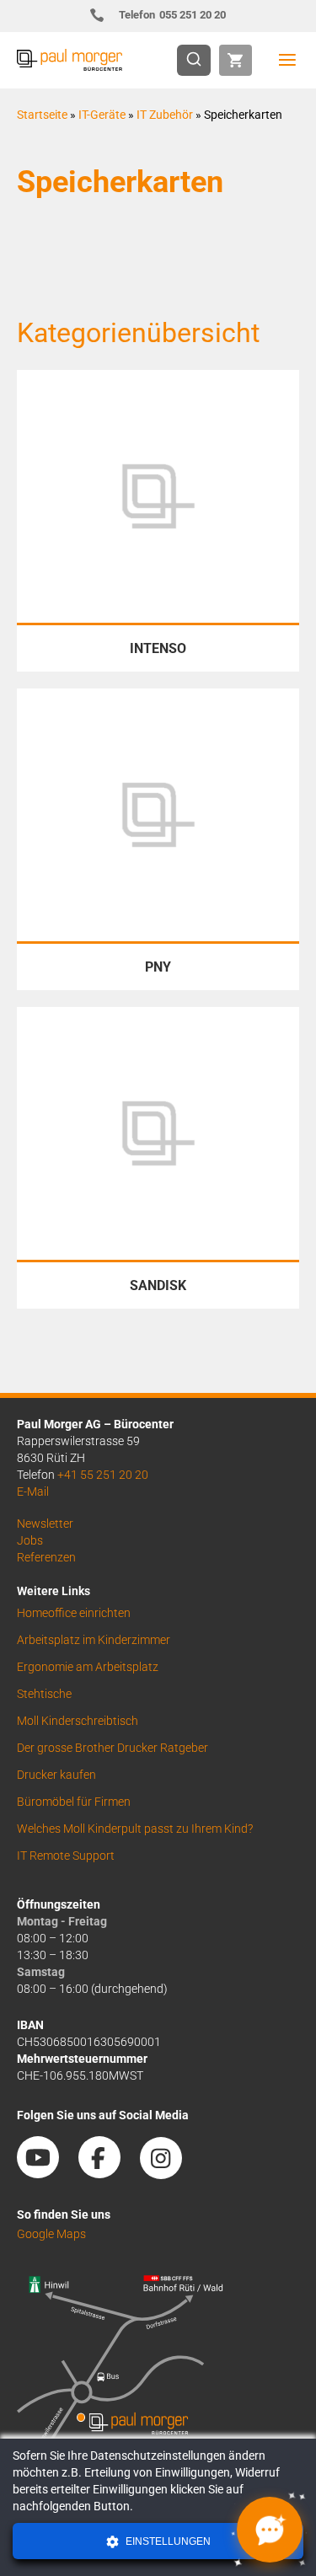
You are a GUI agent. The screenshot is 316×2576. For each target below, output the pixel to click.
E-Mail (33, 1492)
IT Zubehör (165, 115)
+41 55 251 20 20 (103, 1475)
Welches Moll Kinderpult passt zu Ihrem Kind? (135, 1829)
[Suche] (199, 60)
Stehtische (44, 1694)
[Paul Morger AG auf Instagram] (169, 2172)
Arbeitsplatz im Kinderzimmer (94, 1640)
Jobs (30, 1540)
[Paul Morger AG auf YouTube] (46, 2172)
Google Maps (51, 2234)
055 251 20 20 (172, 15)
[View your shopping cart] (236, 60)
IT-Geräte (102, 115)
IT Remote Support (66, 1856)
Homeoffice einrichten (74, 1613)
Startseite (42, 115)
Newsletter (45, 1524)
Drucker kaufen (56, 1775)
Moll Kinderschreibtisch (78, 1721)
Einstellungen (167, 2541)
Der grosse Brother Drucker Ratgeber (112, 1748)
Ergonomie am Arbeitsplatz (88, 1667)
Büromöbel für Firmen (74, 1802)
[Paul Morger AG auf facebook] (108, 2172)
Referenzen (46, 1557)
